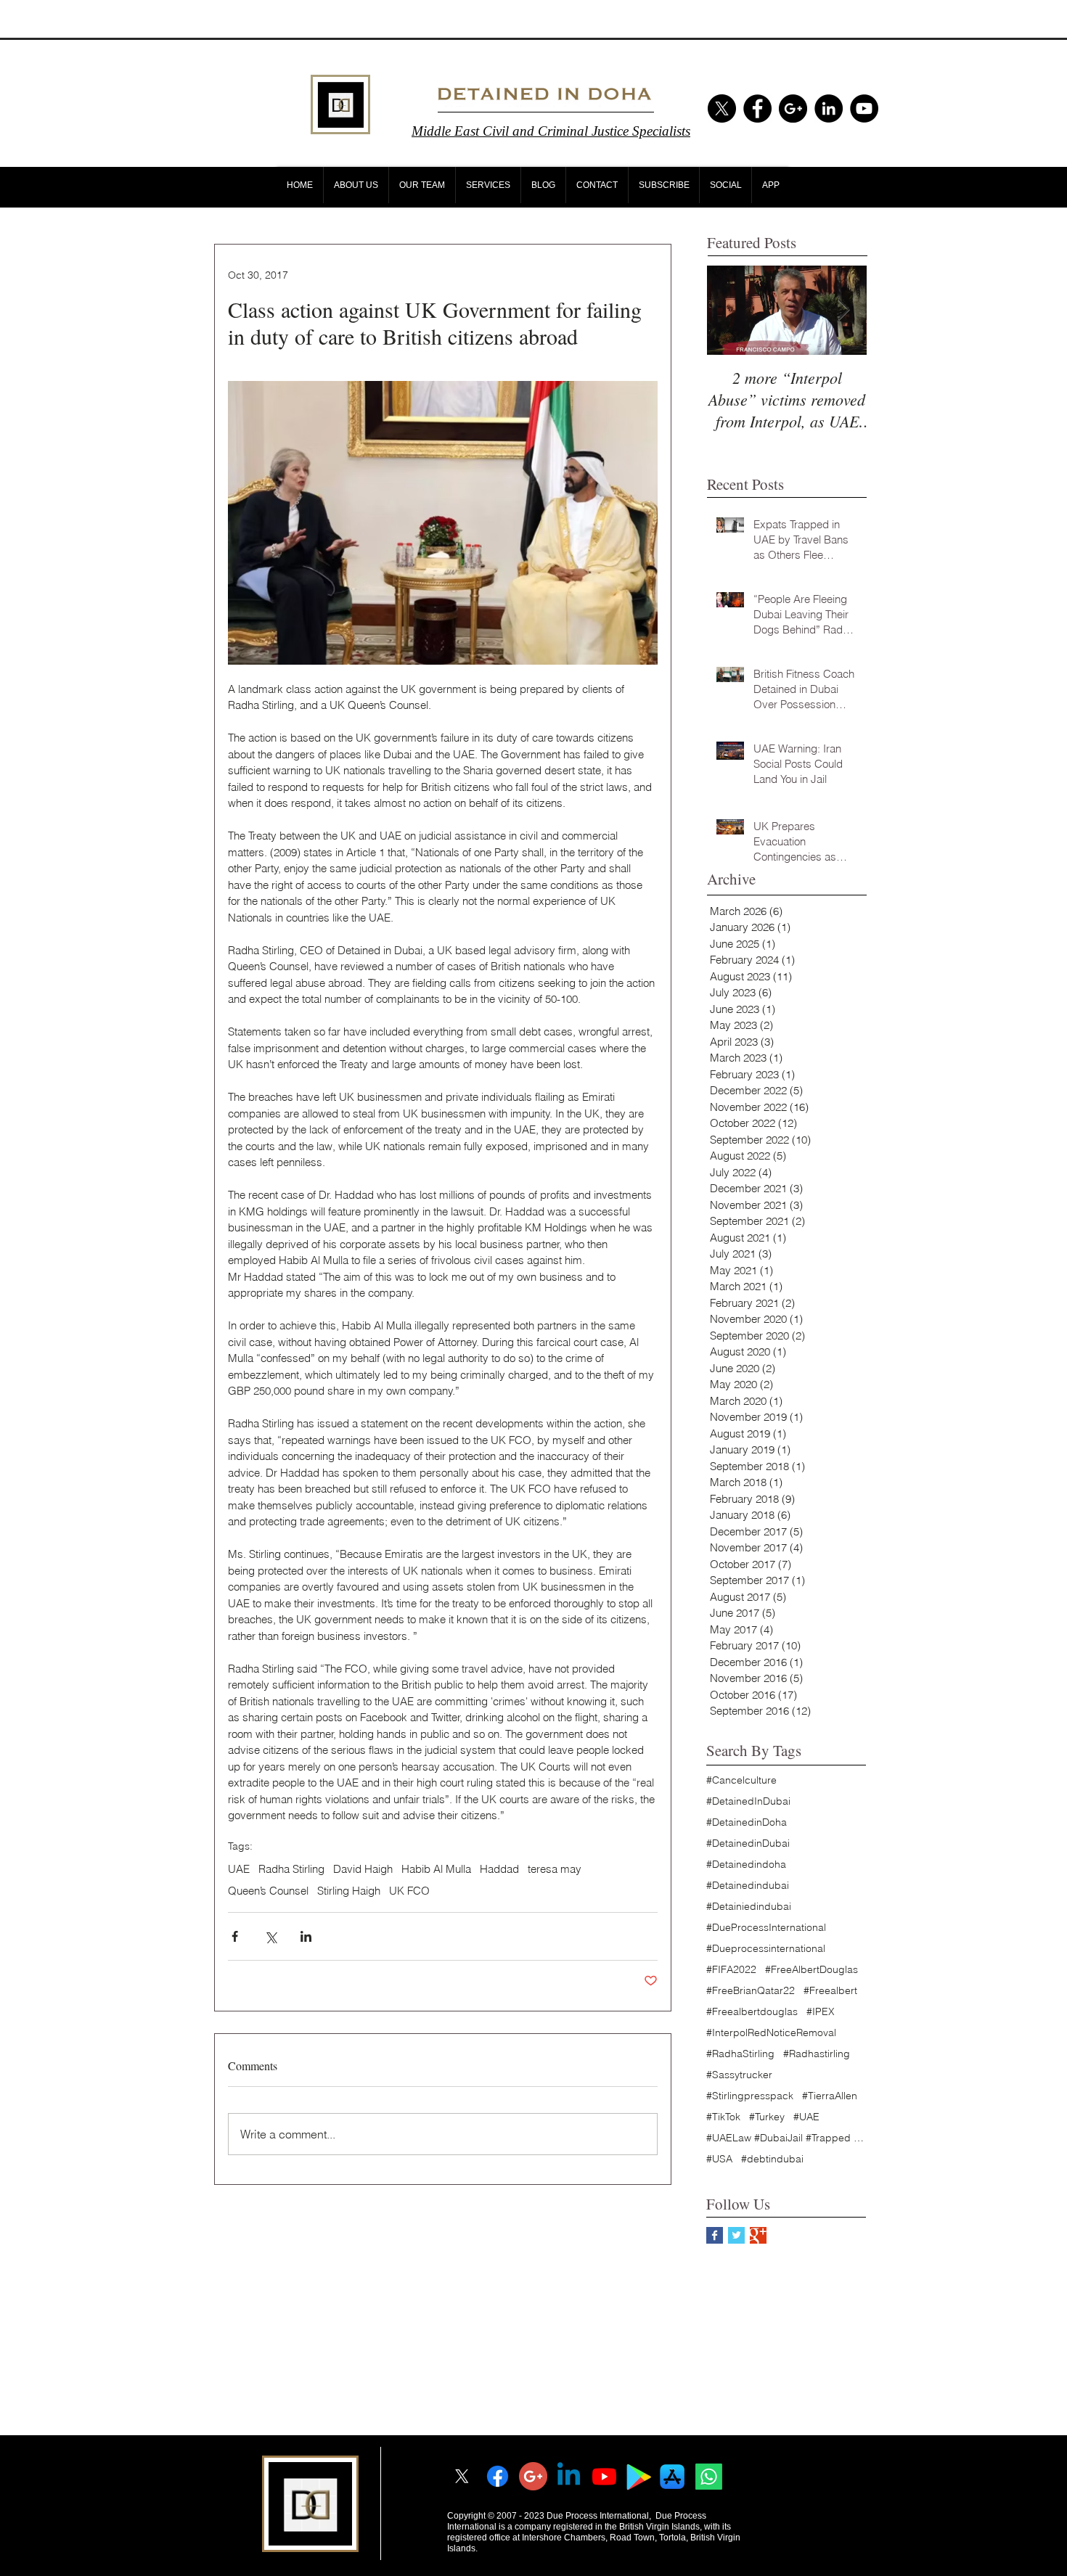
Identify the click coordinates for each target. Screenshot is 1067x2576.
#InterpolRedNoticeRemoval (771, 2033)
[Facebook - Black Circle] (757, 108)
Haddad (499, 1869)
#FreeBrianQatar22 (751, 1991)
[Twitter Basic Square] (736, 2235)
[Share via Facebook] (235, 1936)
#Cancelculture (741, 1780)
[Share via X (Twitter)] (270, 1936)
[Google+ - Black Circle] (793, 108)
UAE (239, 1869)
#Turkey (767, 2117)
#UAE (806, 2117)
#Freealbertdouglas (752, 2012)
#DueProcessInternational (766, 1928)
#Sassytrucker (739, 2075)
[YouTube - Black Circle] (864, 108)
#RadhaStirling (740, 2054)
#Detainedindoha (746, 1865)
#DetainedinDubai (748, 1843)
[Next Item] (843, 311)
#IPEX (821, 2012)
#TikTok (723, 2117)
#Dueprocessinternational (766, 1949)
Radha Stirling (291, 1869)
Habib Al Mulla (436, 1869)
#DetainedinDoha (747, 1822)
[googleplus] (533, 2476)
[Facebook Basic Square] (715, 2235)
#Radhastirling (817, 2054)
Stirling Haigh (349, 1891)
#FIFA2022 (731, 1970)
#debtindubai (772, 2159)
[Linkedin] (569, 2476)
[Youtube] (604, 2476)
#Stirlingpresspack (750, 2096)
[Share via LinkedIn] (306, 1936)
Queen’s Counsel (268, 1891)
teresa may (555, 1869)
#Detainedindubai (748, 1886)
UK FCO (409, 1891)
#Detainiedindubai (749, 1907)
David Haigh (363, 1869)
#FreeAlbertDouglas (812, 1970)
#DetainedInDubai (748, 1801)
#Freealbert (830, 1991)
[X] (722, 108)
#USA (719, 2159)
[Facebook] (498, 2476)
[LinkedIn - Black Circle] (829, 108)
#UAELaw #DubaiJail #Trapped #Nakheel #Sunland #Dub (786, 2138)
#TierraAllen (830, 2096)
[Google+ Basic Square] (758, 2235)
